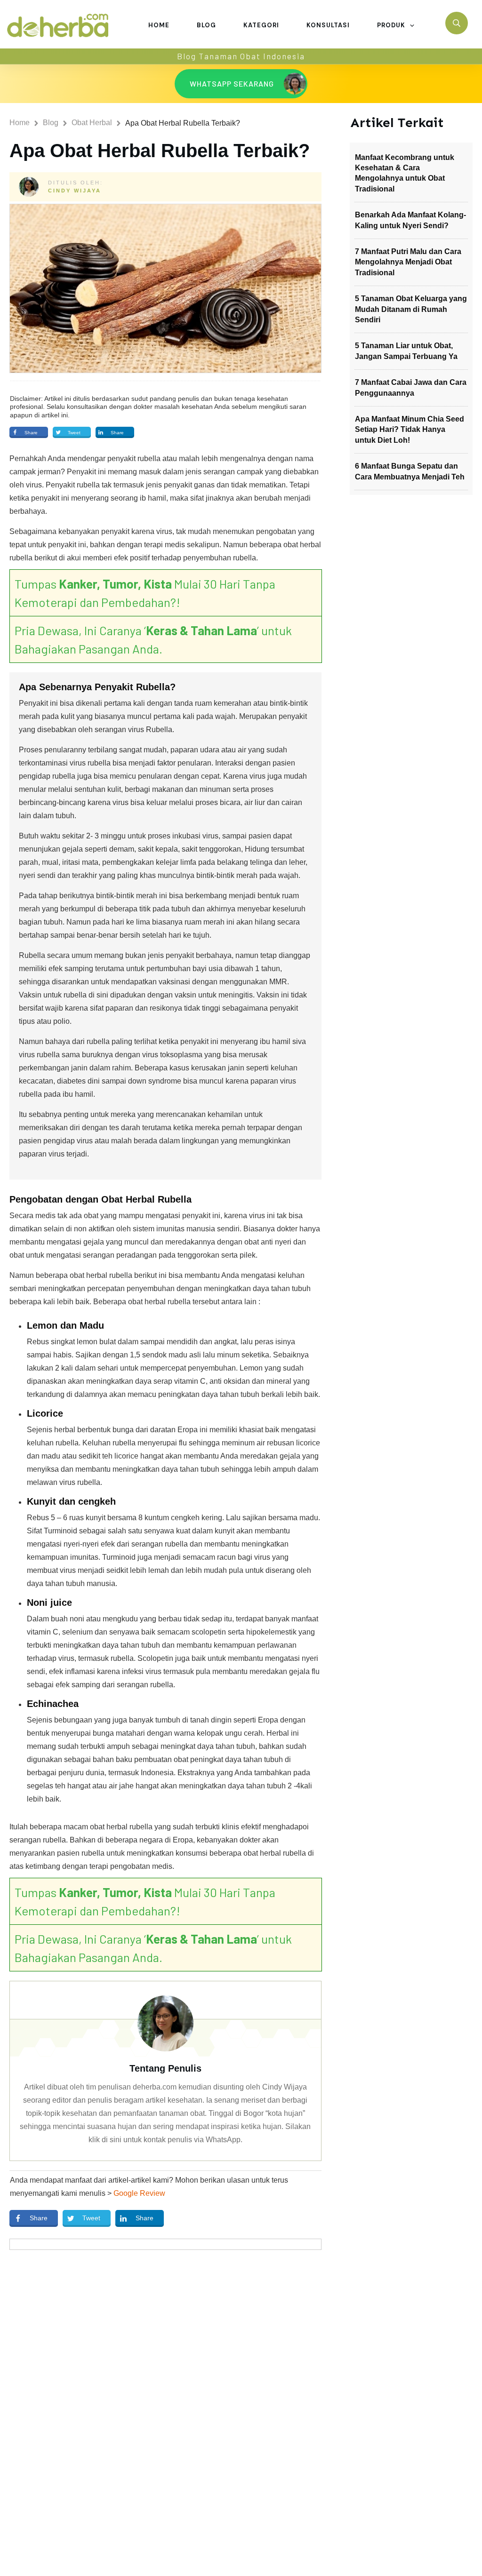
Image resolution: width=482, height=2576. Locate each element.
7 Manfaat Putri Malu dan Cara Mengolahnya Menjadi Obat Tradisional (408, 262)
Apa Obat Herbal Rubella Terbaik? (160, 151)
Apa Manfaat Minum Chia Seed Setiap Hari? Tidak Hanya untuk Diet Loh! (410, 430)
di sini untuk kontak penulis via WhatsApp (171, 2140)
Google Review (139, 2193)
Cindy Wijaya (75, 191)
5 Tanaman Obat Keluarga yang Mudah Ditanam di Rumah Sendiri (411, 309)
